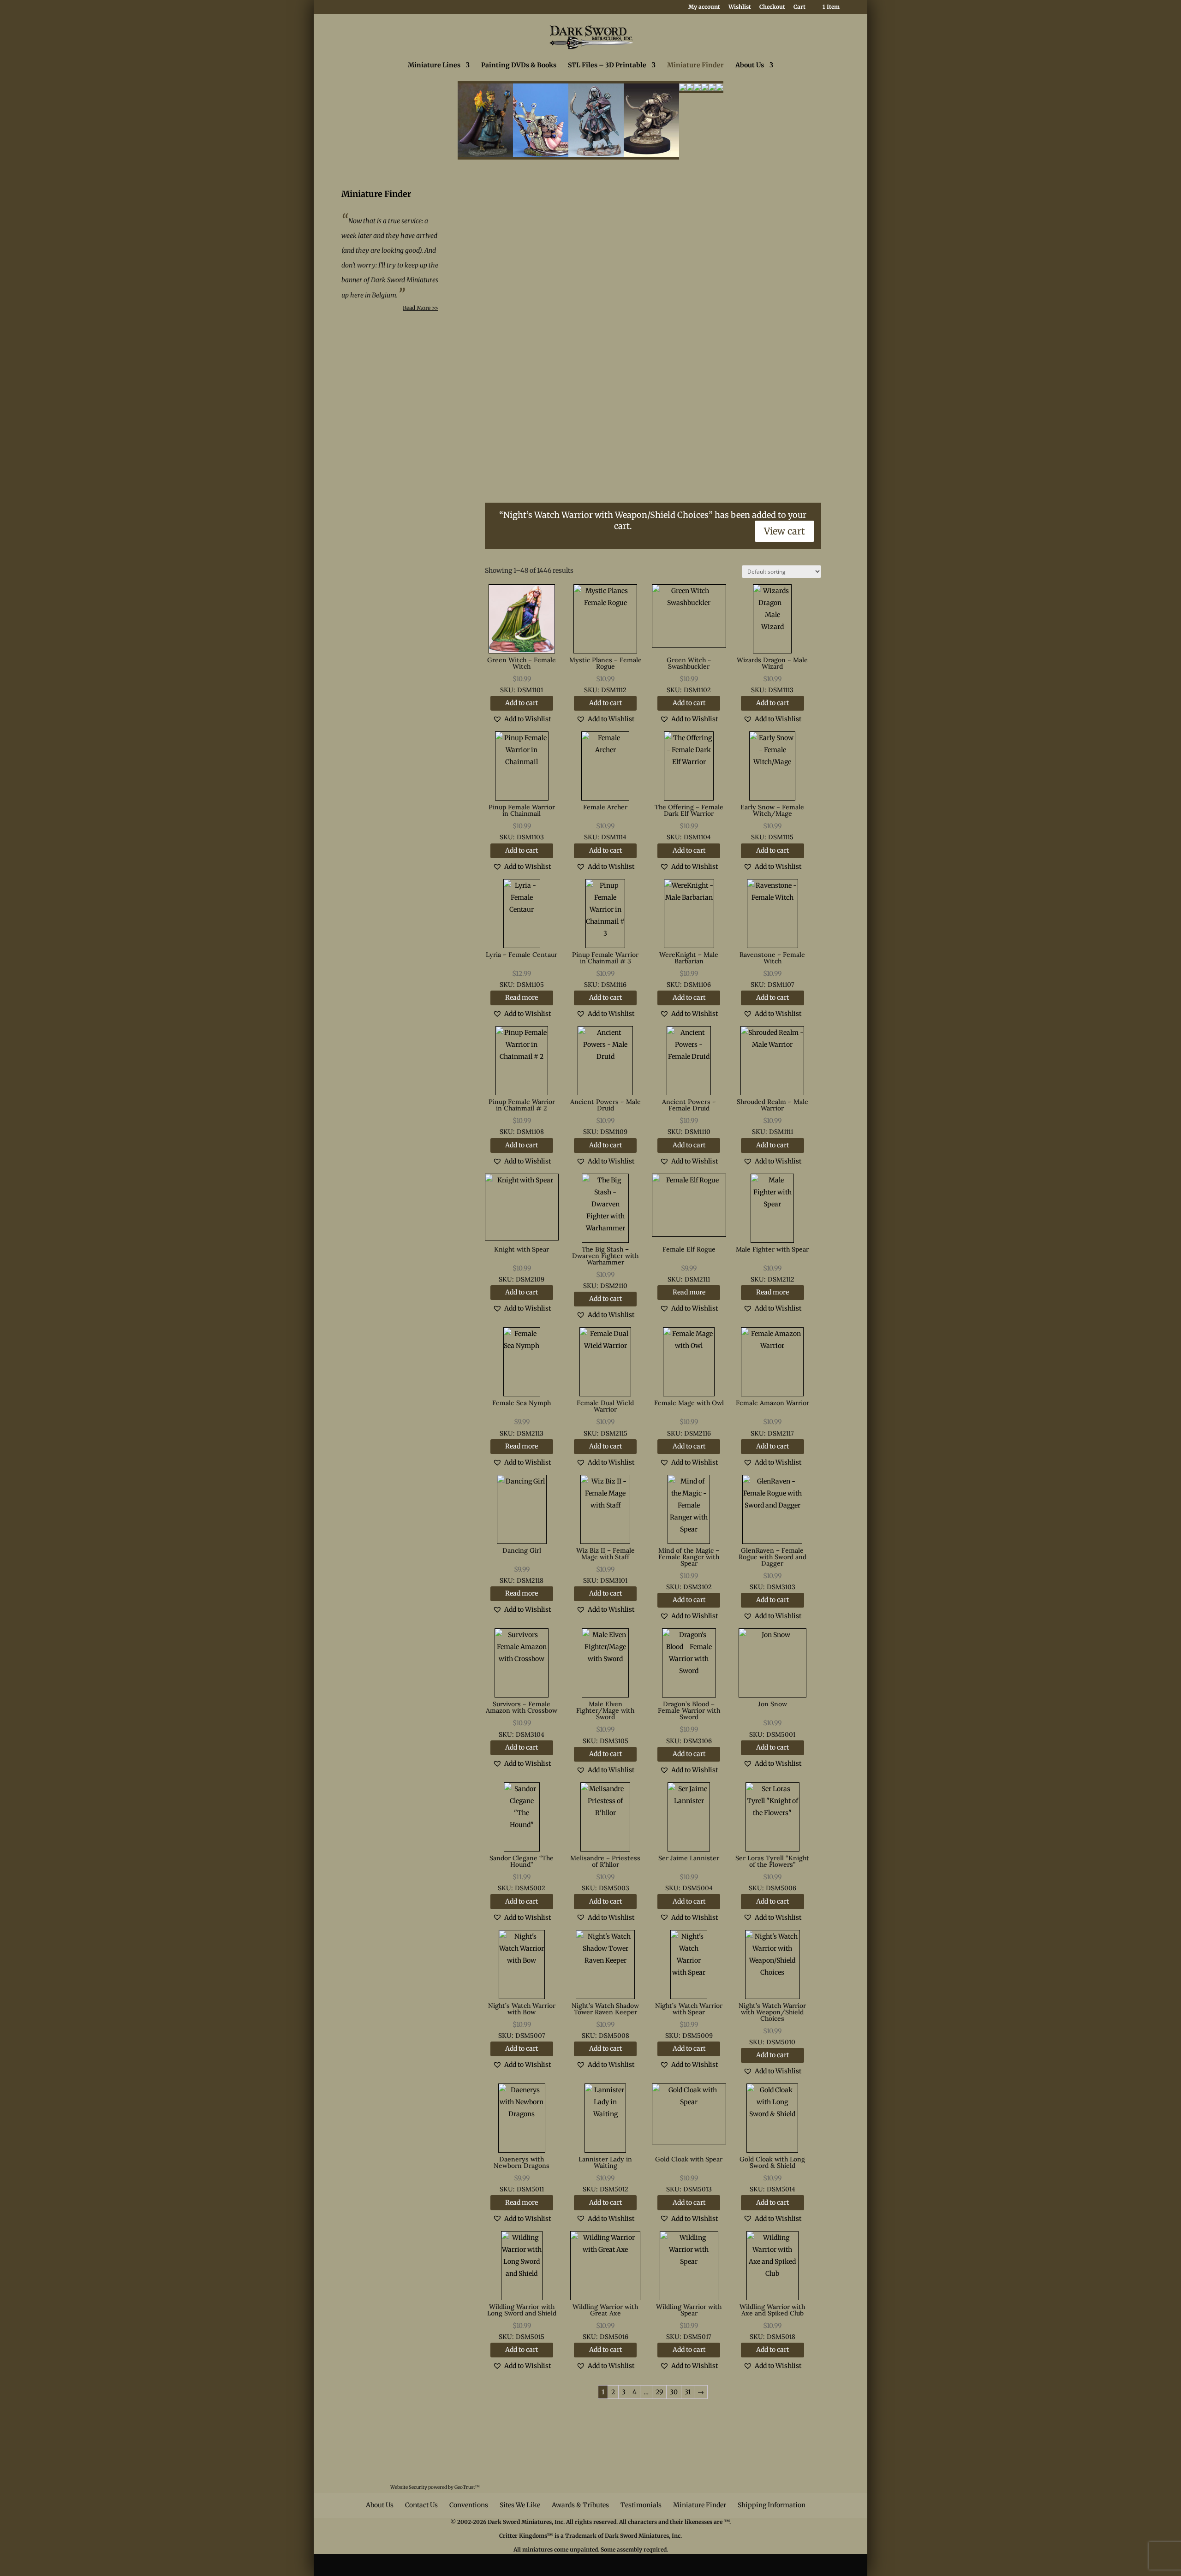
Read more (522, 997)
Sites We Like (520, 2505)
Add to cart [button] (522, 703)
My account (704, 7)
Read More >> (421, 308)
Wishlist (740, 7)
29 (659, 2392)
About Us (750, 65)
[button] (522, 719)
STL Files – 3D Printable (607, 65)
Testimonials (641, 2505)
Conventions (469, 2505)
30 (674, 2392)
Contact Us (421, 2505)
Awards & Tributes (580, 2505)
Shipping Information (772, 2505)
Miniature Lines (434, 65)
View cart (784, 531)
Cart (799, 7)
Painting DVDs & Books (519, 65)
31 (688, 2392)
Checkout (772, 7)
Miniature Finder (695, 65)
